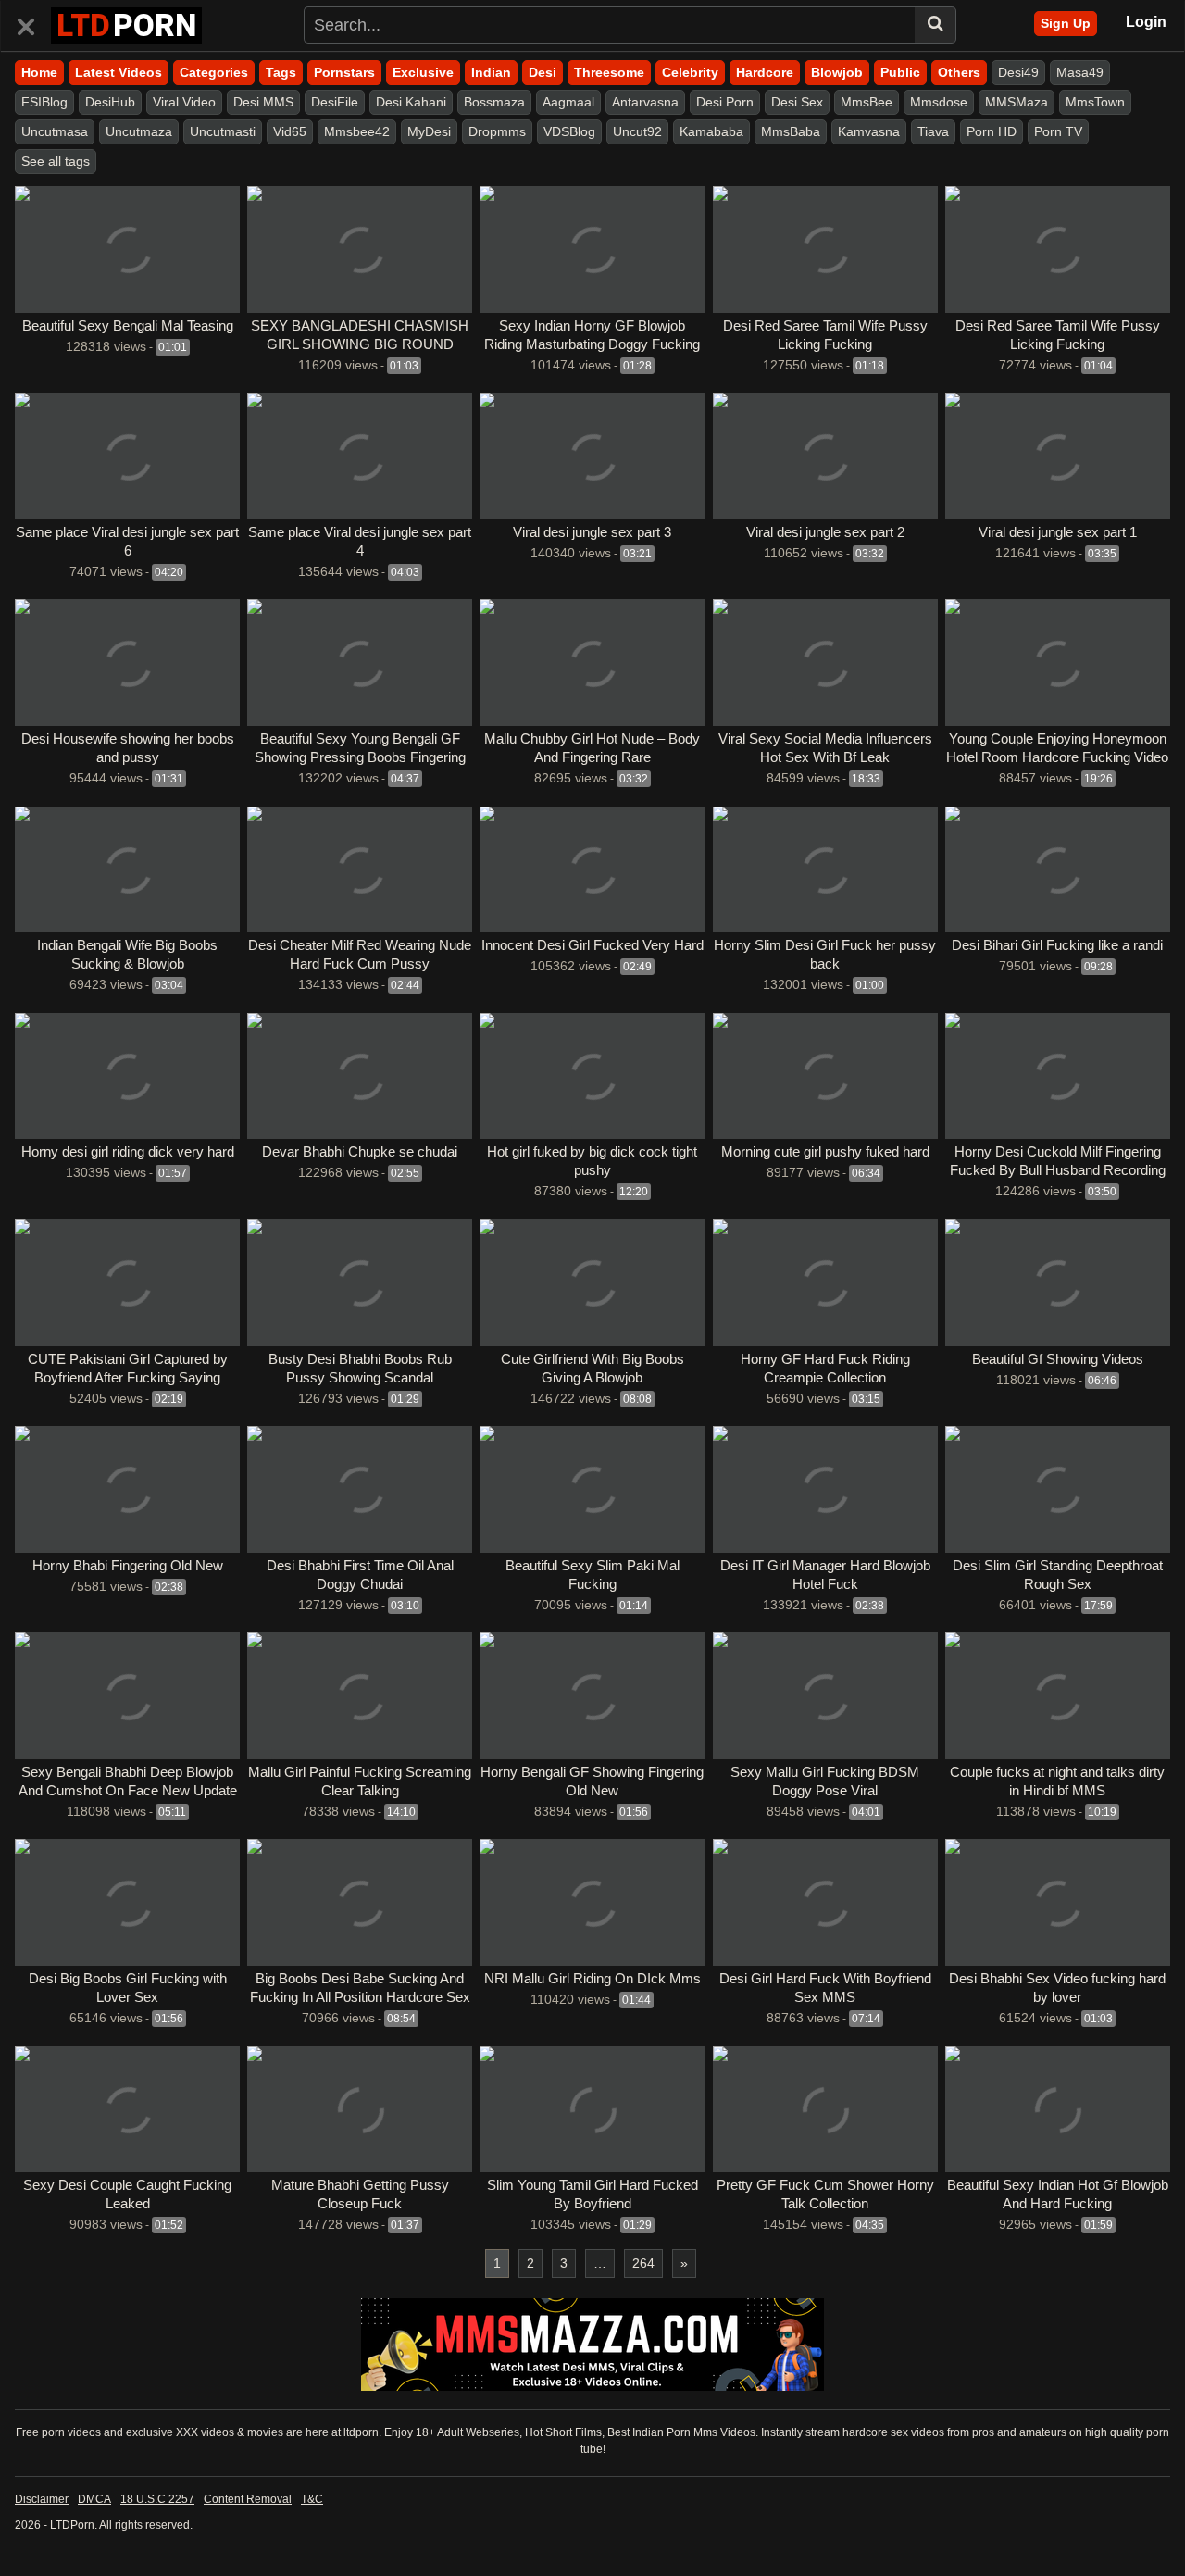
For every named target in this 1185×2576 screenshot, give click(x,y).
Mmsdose (939, 102)
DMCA (94, 2499)
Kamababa (711, 131)
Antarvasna (645, 102)
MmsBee (867, 102)
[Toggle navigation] (33, 23)
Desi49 (1018, 72)
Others (959, 72)
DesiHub (110, 102)
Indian (491, 72)
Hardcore (765, 72)
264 (643, 2263)
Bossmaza (494, 102)
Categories (214, 72)
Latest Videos (118, 72)
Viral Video (184, 102)
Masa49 (1080, 72)
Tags (281, 72)
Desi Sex (797, 102)
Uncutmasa (55, 131)
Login (1146, 22)
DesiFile (335, 102)
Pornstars (344, 72)
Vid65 (290, 131)
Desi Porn (725, 102)
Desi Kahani (411, 102)
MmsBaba (791, 131)
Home (39, 72)
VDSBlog (569, 131)
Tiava (933, 131)
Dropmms (497, 131)
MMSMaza (1017, 102)
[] (936, 25)
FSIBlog (44, 102)
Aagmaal (568, 102)
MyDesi (429, 131)
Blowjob (837, 72)
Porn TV (1058, 131)
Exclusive (423, 72)
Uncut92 (637, 131)
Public (900, 72)
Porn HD (992, 131)
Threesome (609, 72)
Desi (543, 72)
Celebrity (690, 72)
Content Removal (248, 2499)
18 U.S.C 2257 (157, 2499)
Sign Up (1066, 23)
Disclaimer (42, 2499)
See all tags (56, 161)
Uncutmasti (223, 131)
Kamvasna (869, 131)
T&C (312, 2499)
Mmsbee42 (357, 131)
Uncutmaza (139, 131)
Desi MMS (263, 102)
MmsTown (1095, 102)
